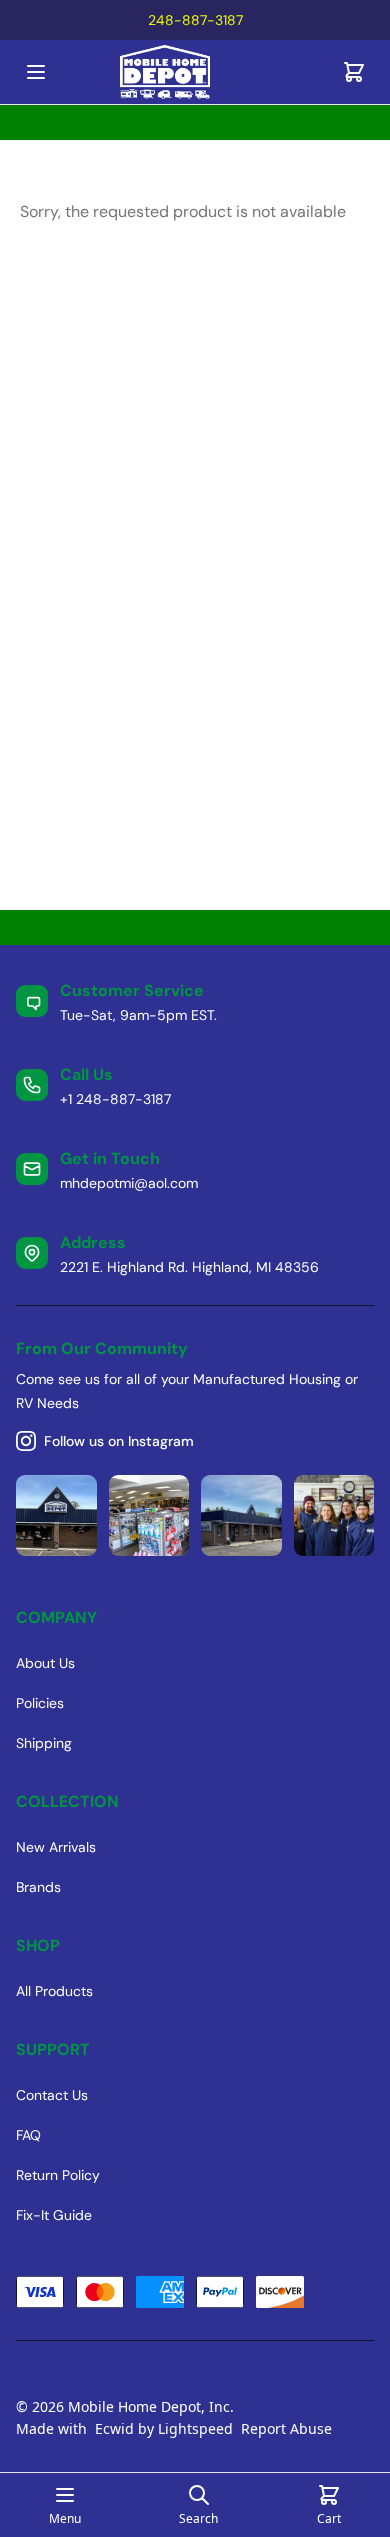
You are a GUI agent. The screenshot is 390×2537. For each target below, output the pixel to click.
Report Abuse (286, 2428)
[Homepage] (195, 72)
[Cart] (354, 72)
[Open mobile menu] (36, 72)
